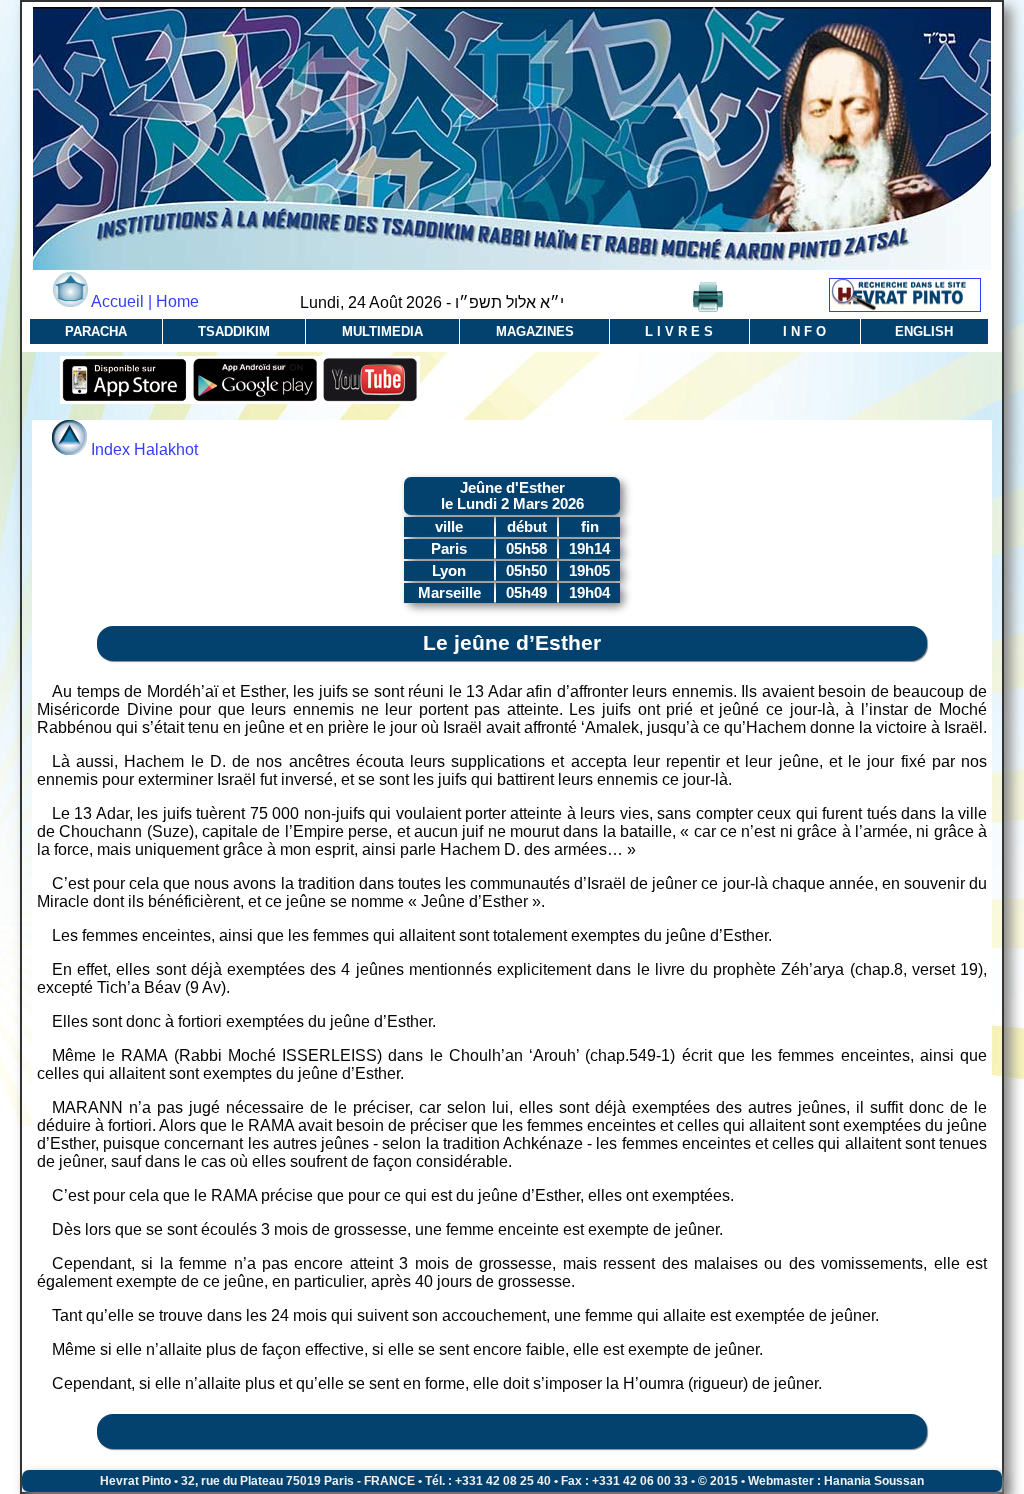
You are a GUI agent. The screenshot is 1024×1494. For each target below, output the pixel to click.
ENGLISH (924, 331)
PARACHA (96, 331)
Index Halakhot (144, 449)
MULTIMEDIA (382, 331)
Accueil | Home (143, 301)
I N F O (804, 331)
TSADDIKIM (234, 331)
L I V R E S (679, 331)
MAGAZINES (535, 331)
